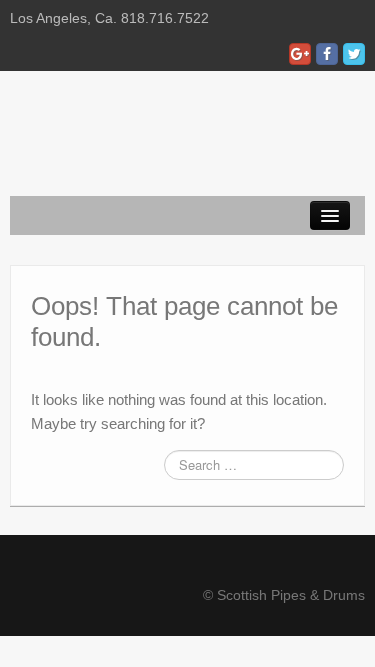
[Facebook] (327, 54)
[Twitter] (354, 54)
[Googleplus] (300, 54)
